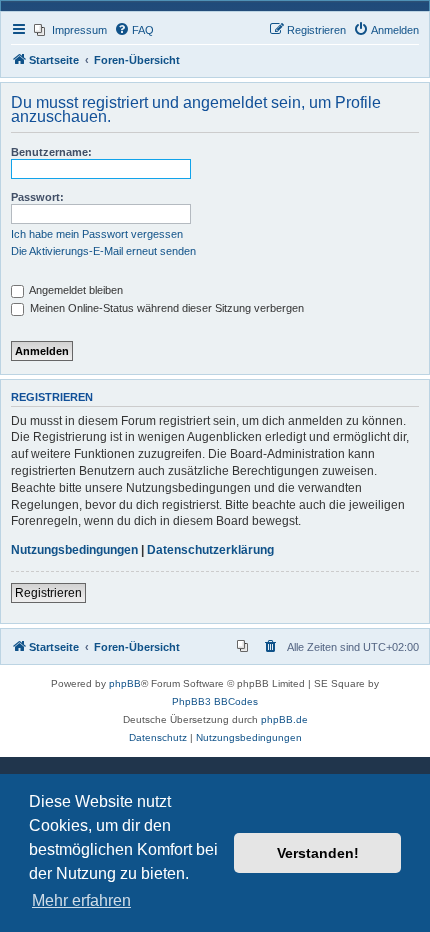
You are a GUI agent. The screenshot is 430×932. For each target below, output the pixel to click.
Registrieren (48, 593)
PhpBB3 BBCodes (215, 701)
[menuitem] (70, 30)
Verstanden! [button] (318, 853)
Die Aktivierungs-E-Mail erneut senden (103, 251)
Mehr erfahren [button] (81, 900)
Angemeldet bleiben (75, 290)
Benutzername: (51, 152)
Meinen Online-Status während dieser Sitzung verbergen (165, 308)
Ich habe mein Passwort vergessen (97, 234)
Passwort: (37, 197)
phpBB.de (284, 719)
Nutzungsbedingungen (74, 550)
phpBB (125, 683)
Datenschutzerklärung (210, 550)
